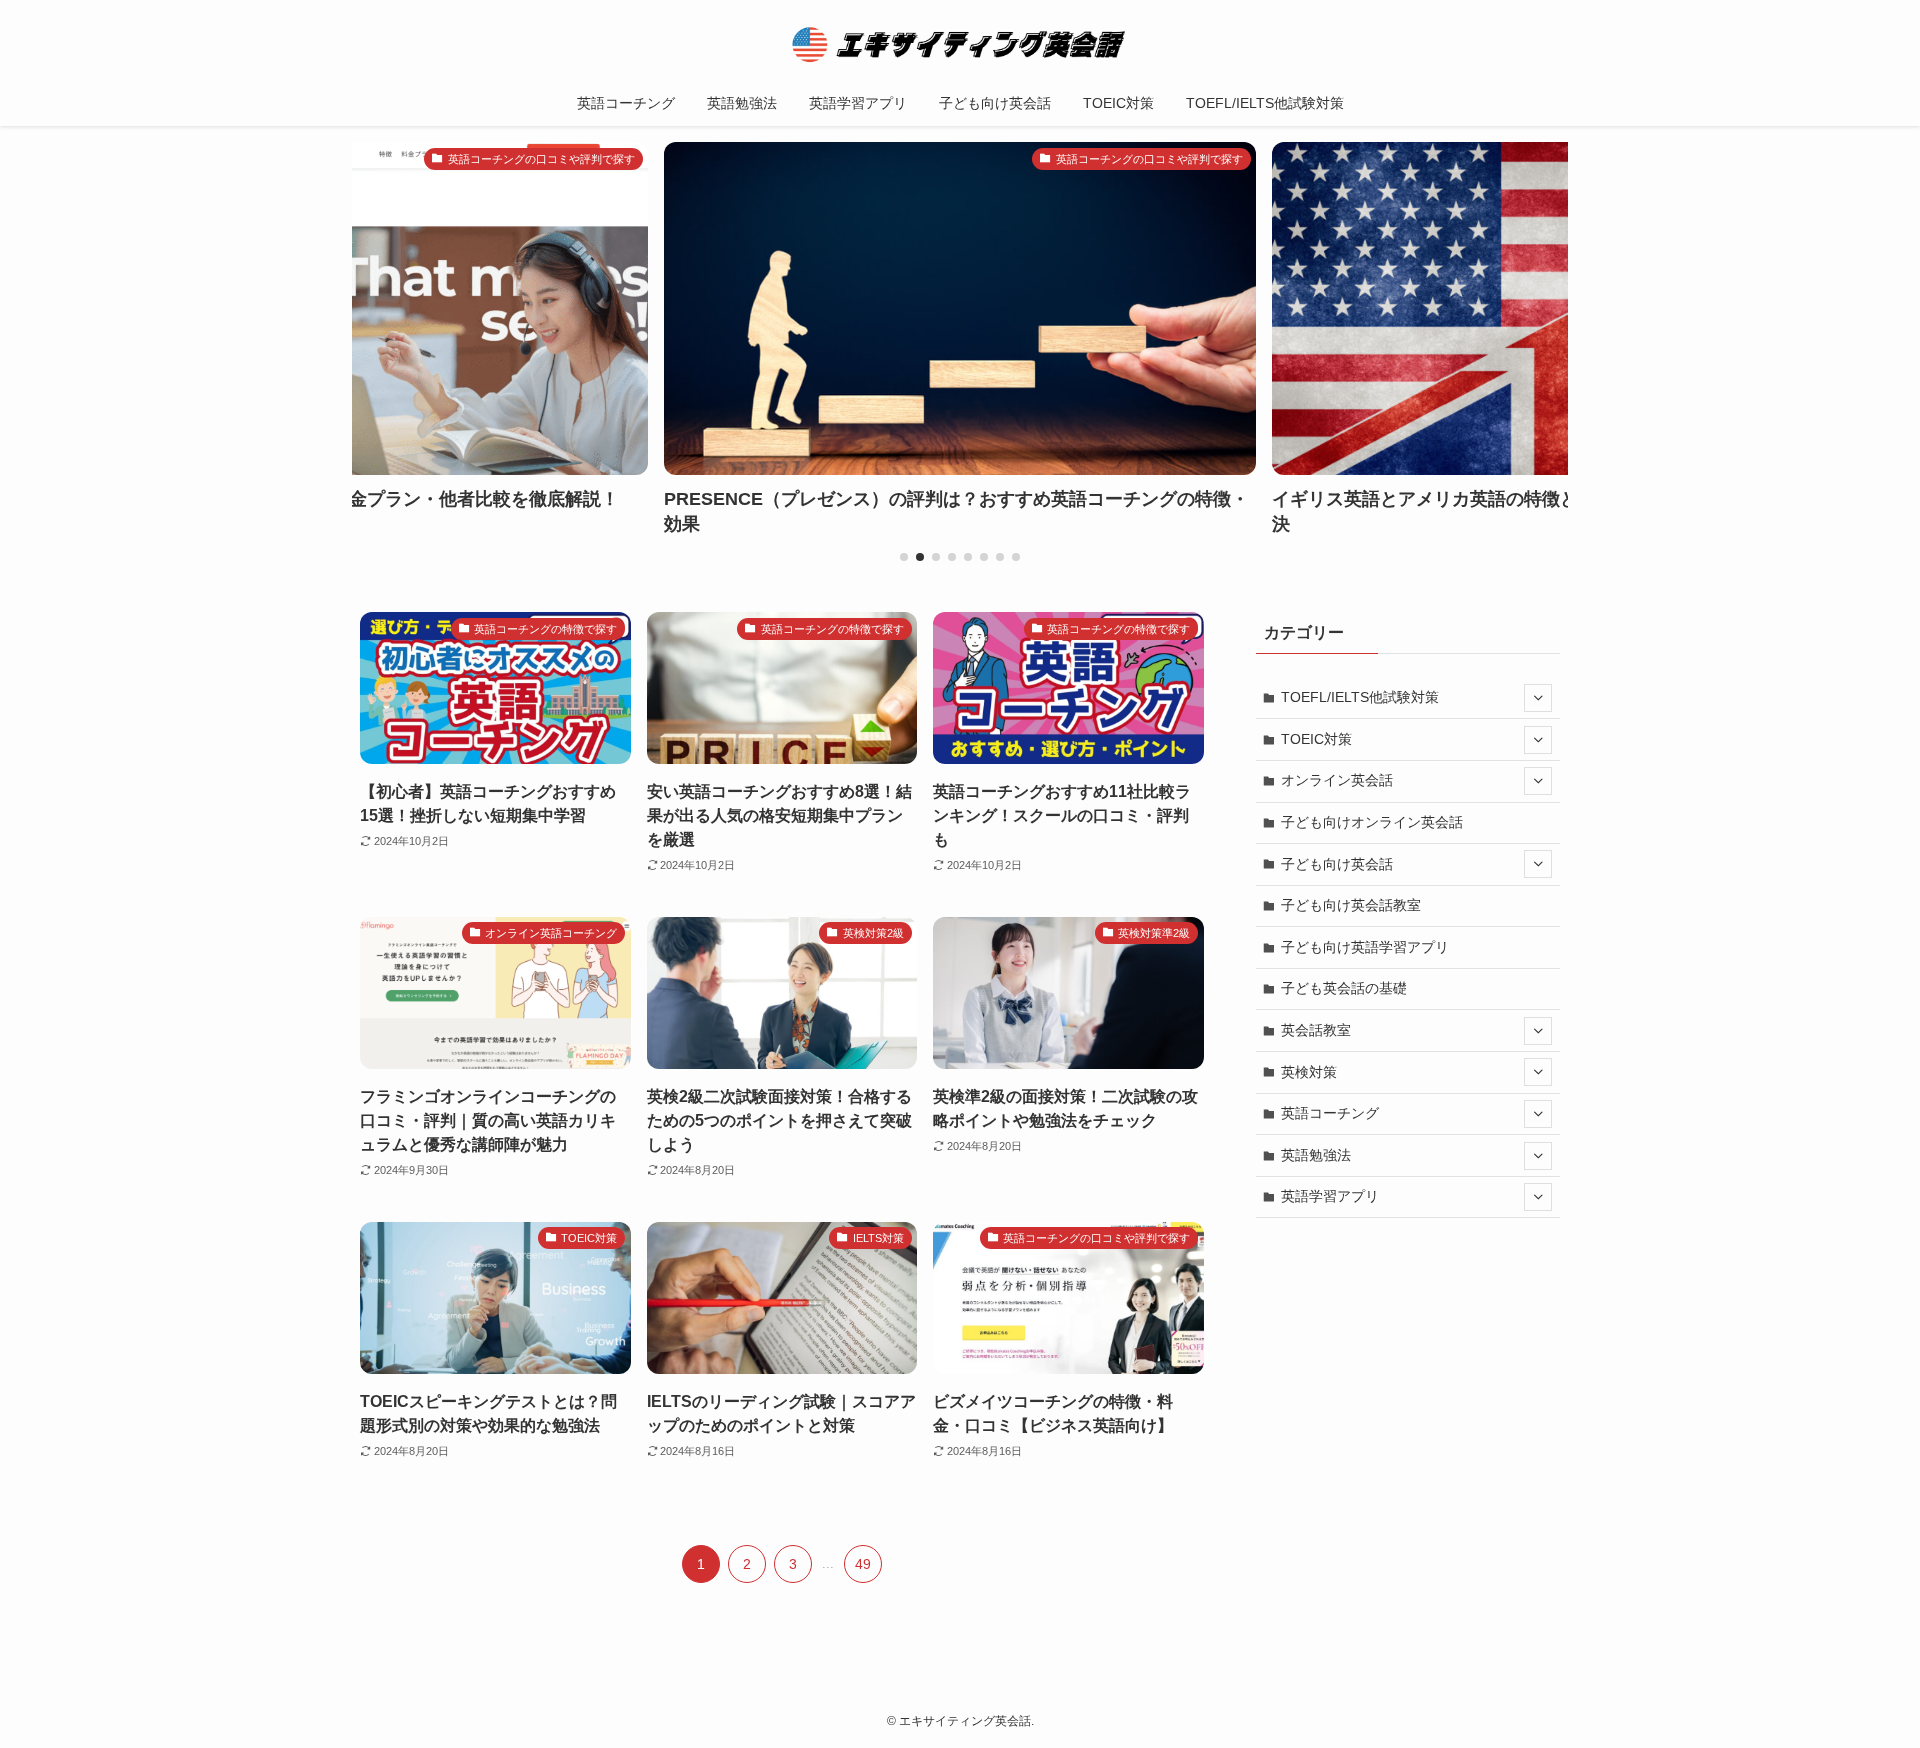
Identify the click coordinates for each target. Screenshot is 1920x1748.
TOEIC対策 (1316, 739)
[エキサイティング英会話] (960, 44)
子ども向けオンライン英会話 (1372, 822)
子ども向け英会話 (1337, 864)
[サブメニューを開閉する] (1538, 698)
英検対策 (1309, 1072)
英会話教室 (1316, 1030)
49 (863, 1564)
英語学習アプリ (1330, 1196)
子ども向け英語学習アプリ (1365, 947)
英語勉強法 (1316, 1155)
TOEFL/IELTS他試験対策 (1360, 697)
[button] (904, 557)
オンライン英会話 (1337, 780)
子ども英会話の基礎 (1344, 988)
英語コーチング (1330, 1113)
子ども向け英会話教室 (1351, 905)
